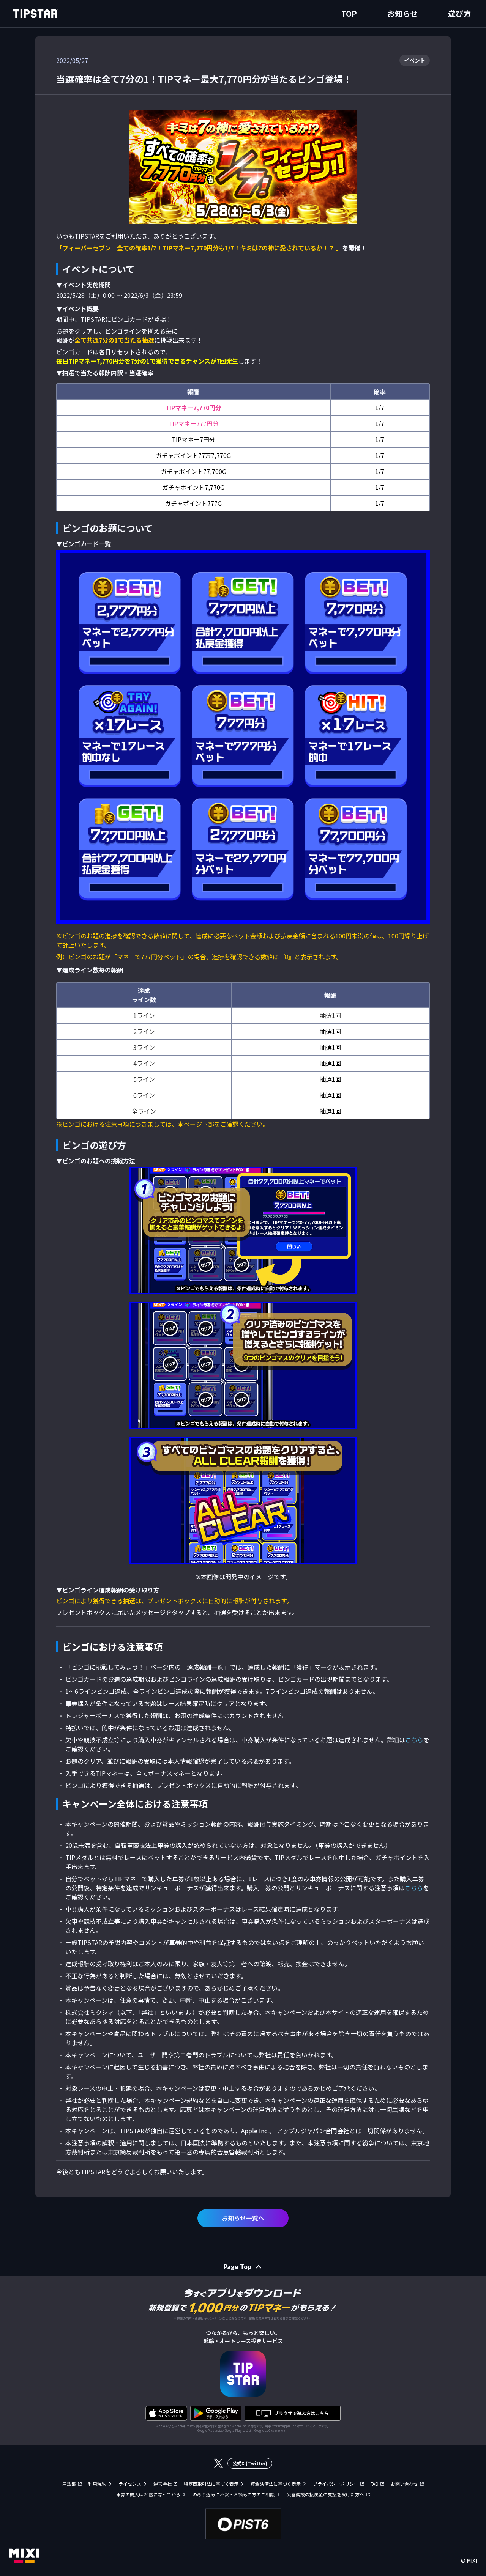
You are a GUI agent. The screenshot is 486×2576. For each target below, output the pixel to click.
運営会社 (163, 2484)
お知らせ (402, 13)
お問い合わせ (404, 2484)
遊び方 (459, 13)
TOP (349, 13)
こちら (414, 1740)
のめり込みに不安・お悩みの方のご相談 (234, 2494)
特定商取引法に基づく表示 (211, 2484)
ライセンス (130, 2484)
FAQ (375, 2484)
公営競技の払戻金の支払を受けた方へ (325, 2494)
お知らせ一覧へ (243, 2218)
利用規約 (97, 2484)
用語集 (69, 2484)
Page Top (237, 2266)
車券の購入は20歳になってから (148, 2494)
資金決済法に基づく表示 (276, 2484)
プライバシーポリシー (336, 2484)
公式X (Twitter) (250, 2463)
